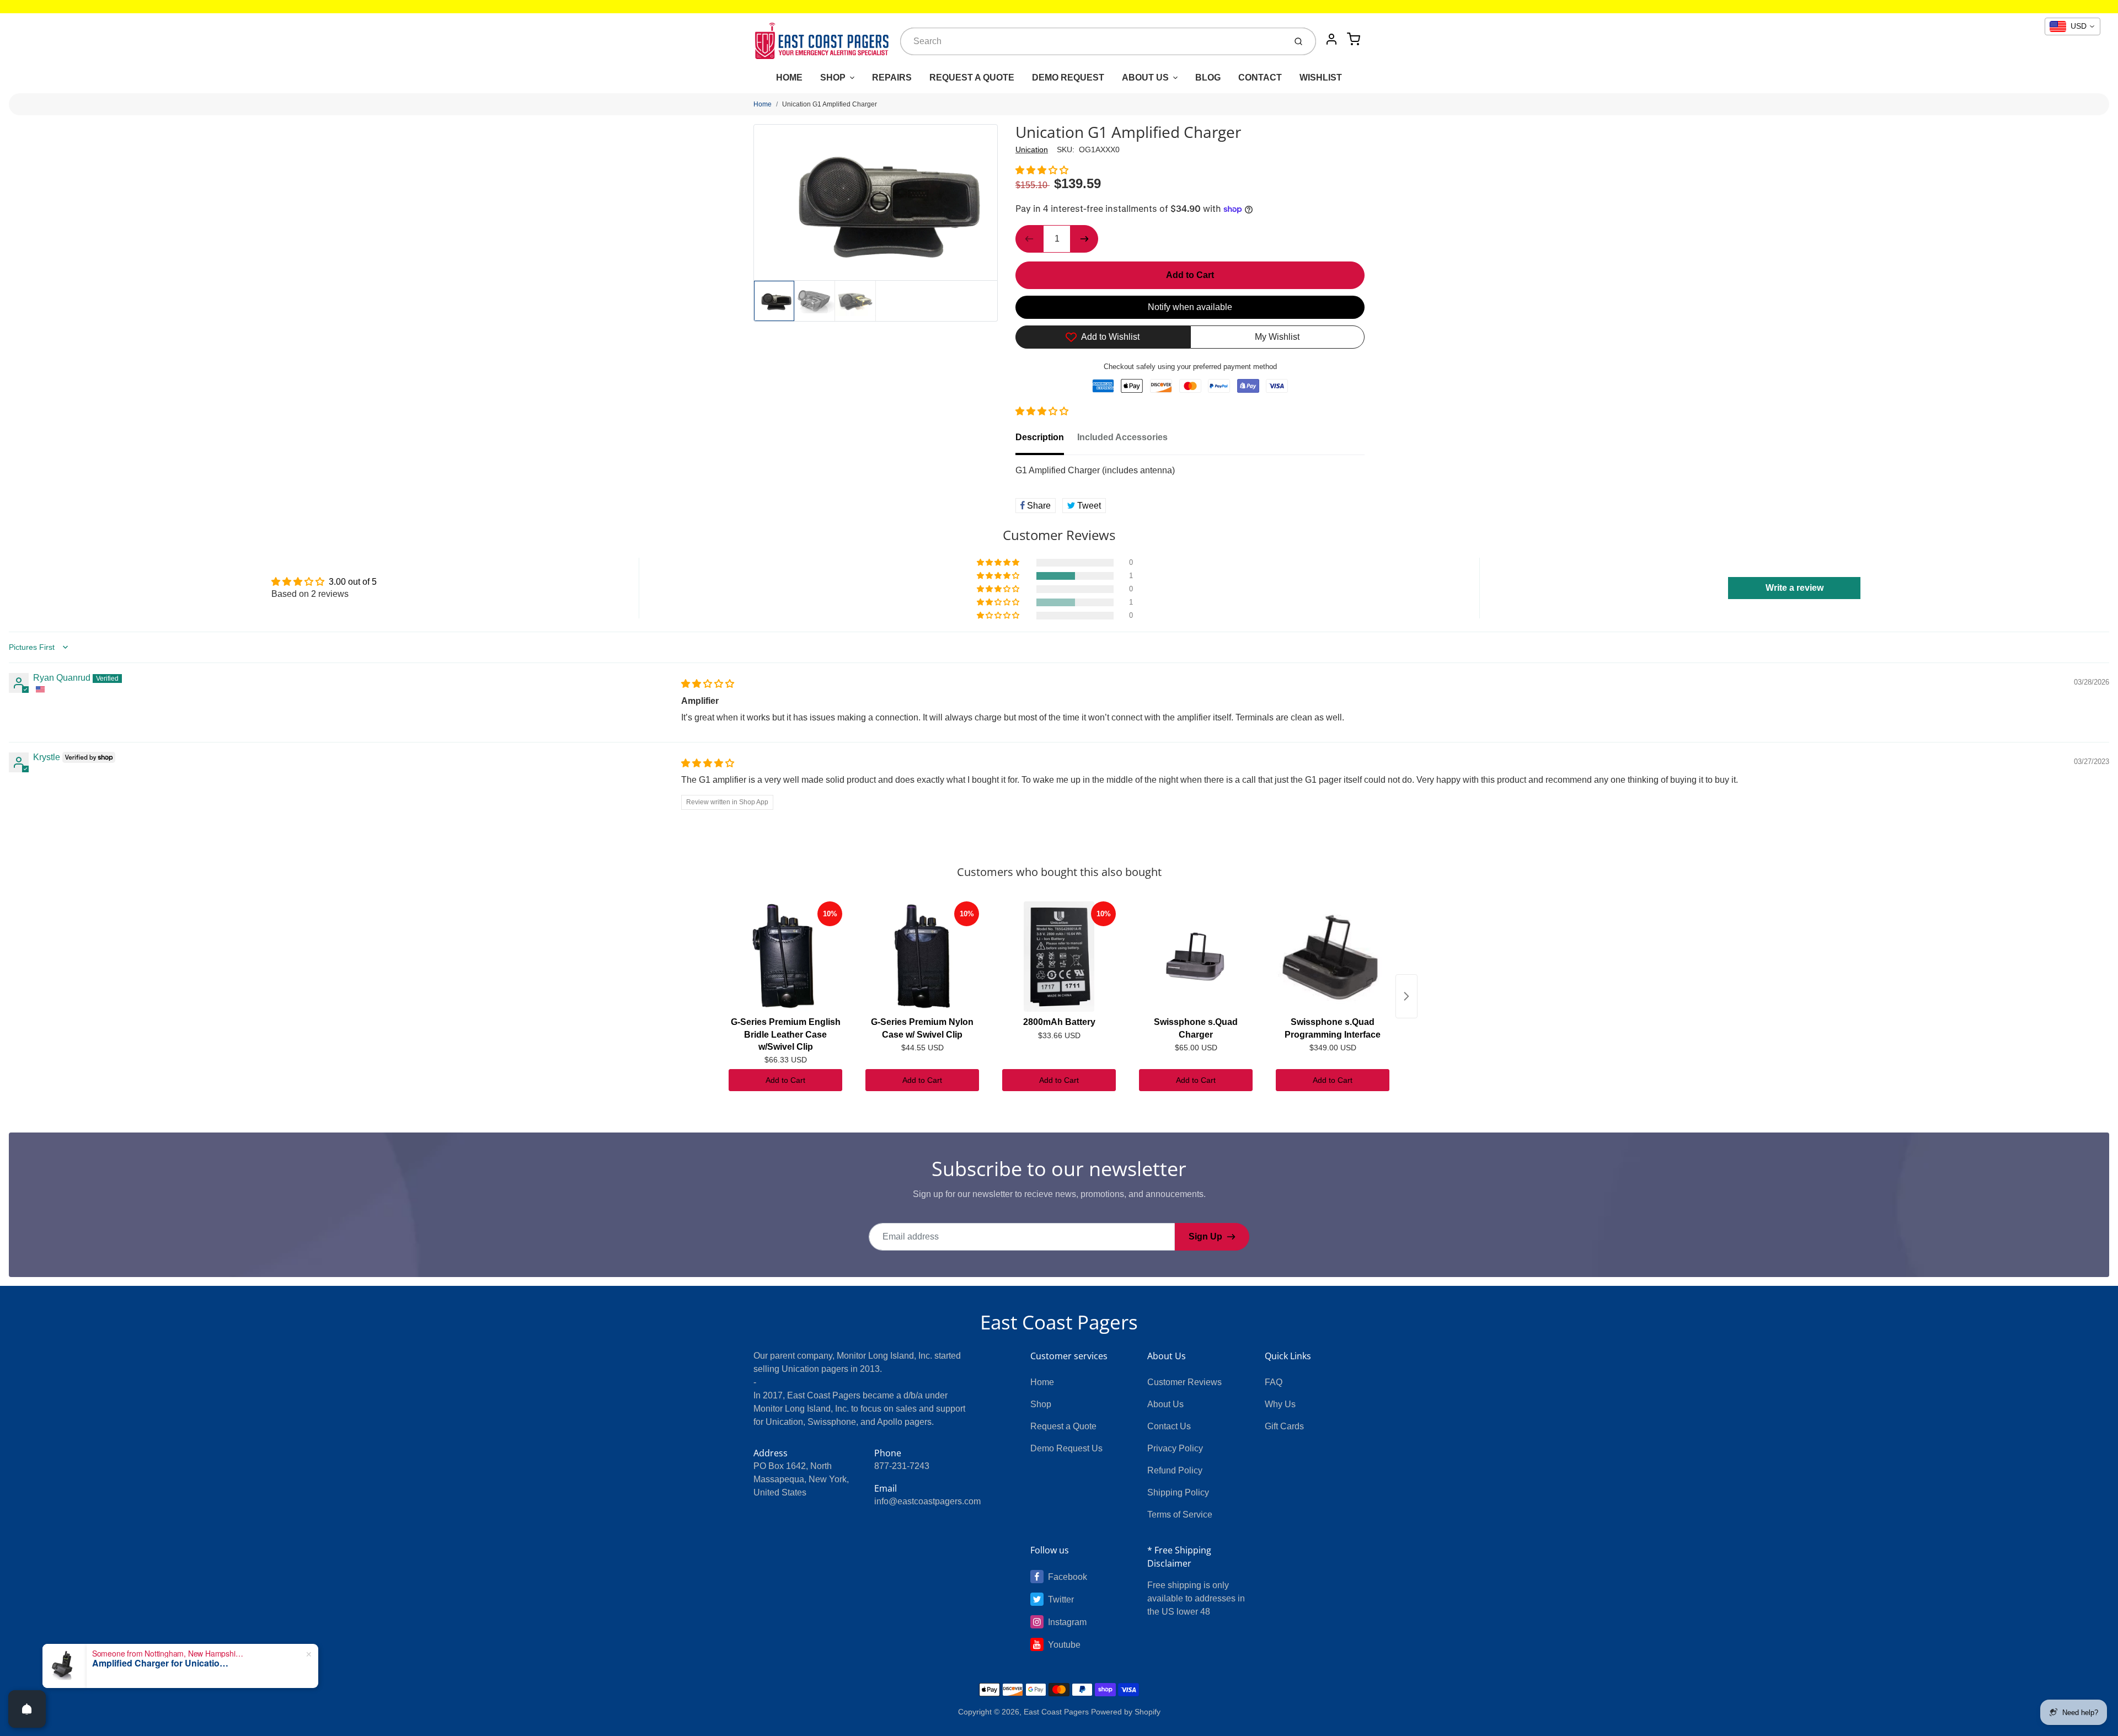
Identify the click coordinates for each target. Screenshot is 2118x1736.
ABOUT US (1145, 78)
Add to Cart (785, 1080)
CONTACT (1260, 78)
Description (1040, 437)
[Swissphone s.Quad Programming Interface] (1333, 957)
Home (763, 104)
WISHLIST (1321, 78)
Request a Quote (1063, 1426)
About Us (1165, 1404)
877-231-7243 (902, 1466)
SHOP (833, 78)
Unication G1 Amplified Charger (830, 104)
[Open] (27, 1709)
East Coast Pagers (1059, 1322)
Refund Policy (1175, 1470)
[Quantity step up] (1084, 239)
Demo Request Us (1066, 1448)
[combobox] (1092, 41)
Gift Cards (1284, 1426)
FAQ (1274, 1382)
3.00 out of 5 (353, 582)
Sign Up (1205, 1236)
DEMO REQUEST (1068, 78)
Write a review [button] (1795, 588)
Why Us (1280, 1404)
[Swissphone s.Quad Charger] (1196, 957)
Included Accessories (1122, 437)
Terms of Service (1180, 1515)
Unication (1032, 149)
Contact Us (1169, 1426)
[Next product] (1406, 996)
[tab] (1046, 441)
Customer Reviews (1184, 1382)
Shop (1041, 1404)
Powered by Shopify (1126, 1712)
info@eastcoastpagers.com (927, 1501)
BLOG (1208, 78)
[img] (708, 684)
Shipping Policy (1178, 1492)
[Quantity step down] (1029, 239)
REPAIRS (892, 78)
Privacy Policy (1175, 1448)
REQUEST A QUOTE (972, 78)
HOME (789, 78)
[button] (1042, 170)
